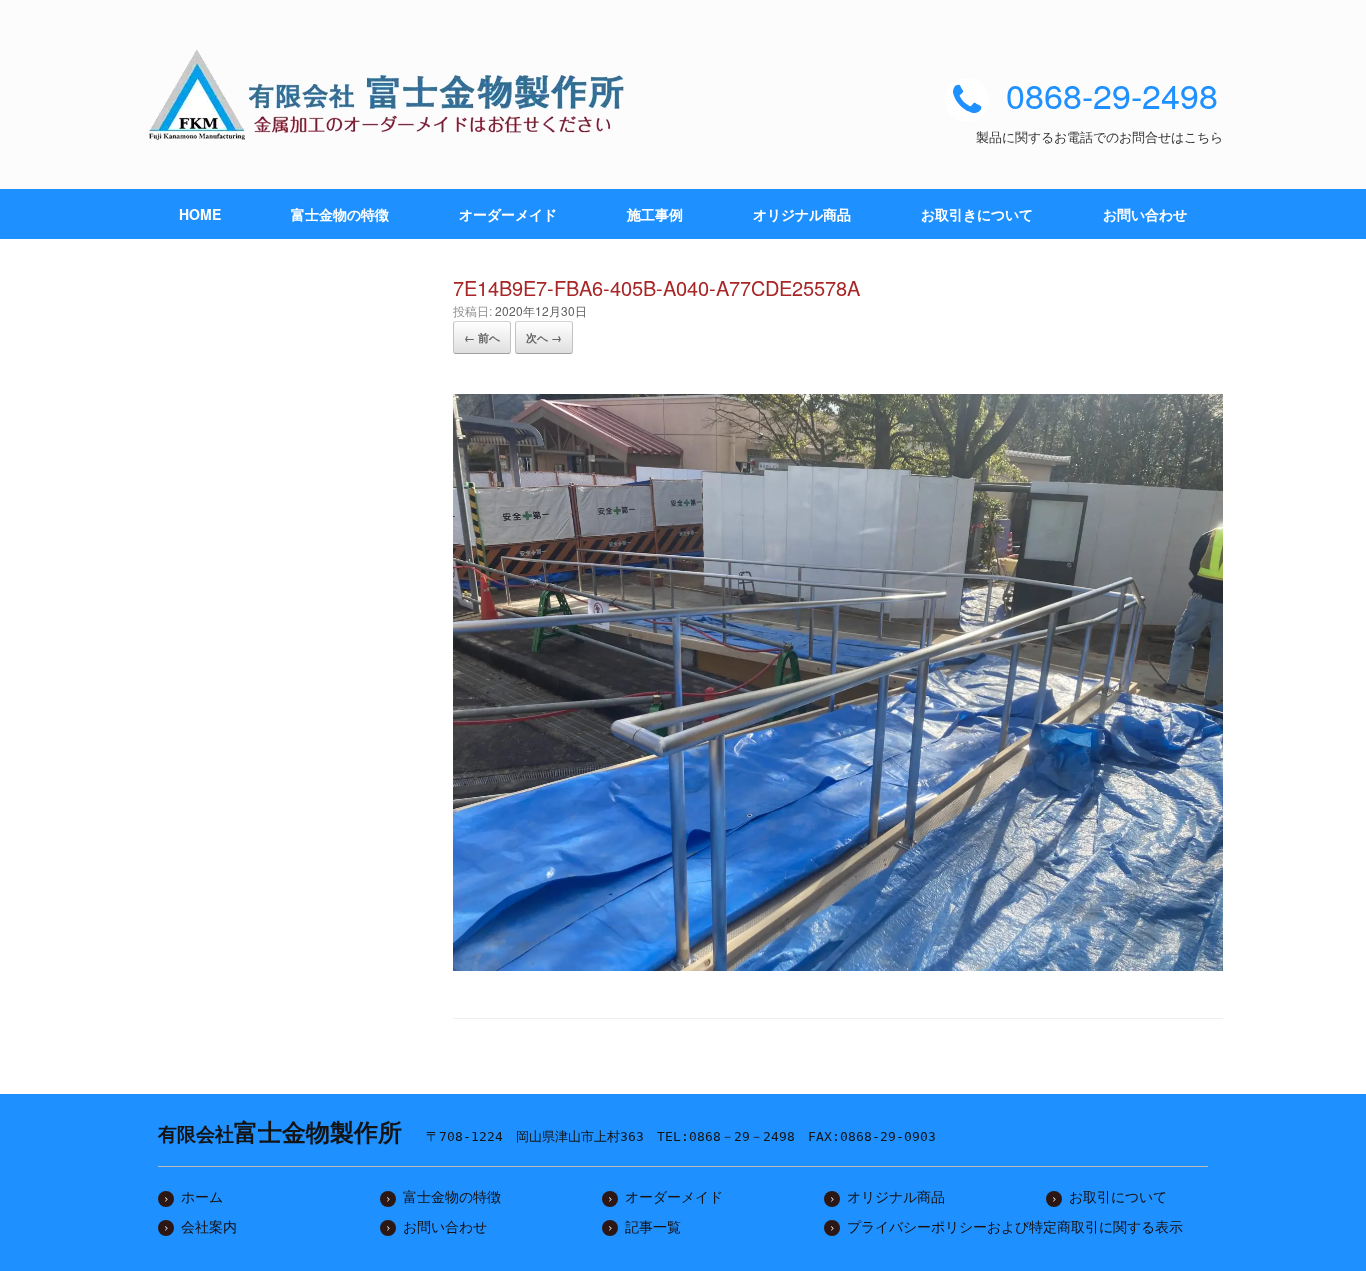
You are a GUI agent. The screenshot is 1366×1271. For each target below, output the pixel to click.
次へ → (544, 337)
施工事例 (655, 214)
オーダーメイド (508, 214)
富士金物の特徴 (340, 214)
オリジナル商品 (802, 214)
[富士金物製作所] (393, 94)
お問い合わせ (1145, 214)
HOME (200, 214)
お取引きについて (977, 214)
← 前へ (482, 337)
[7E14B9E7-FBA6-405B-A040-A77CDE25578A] (838, 963)
